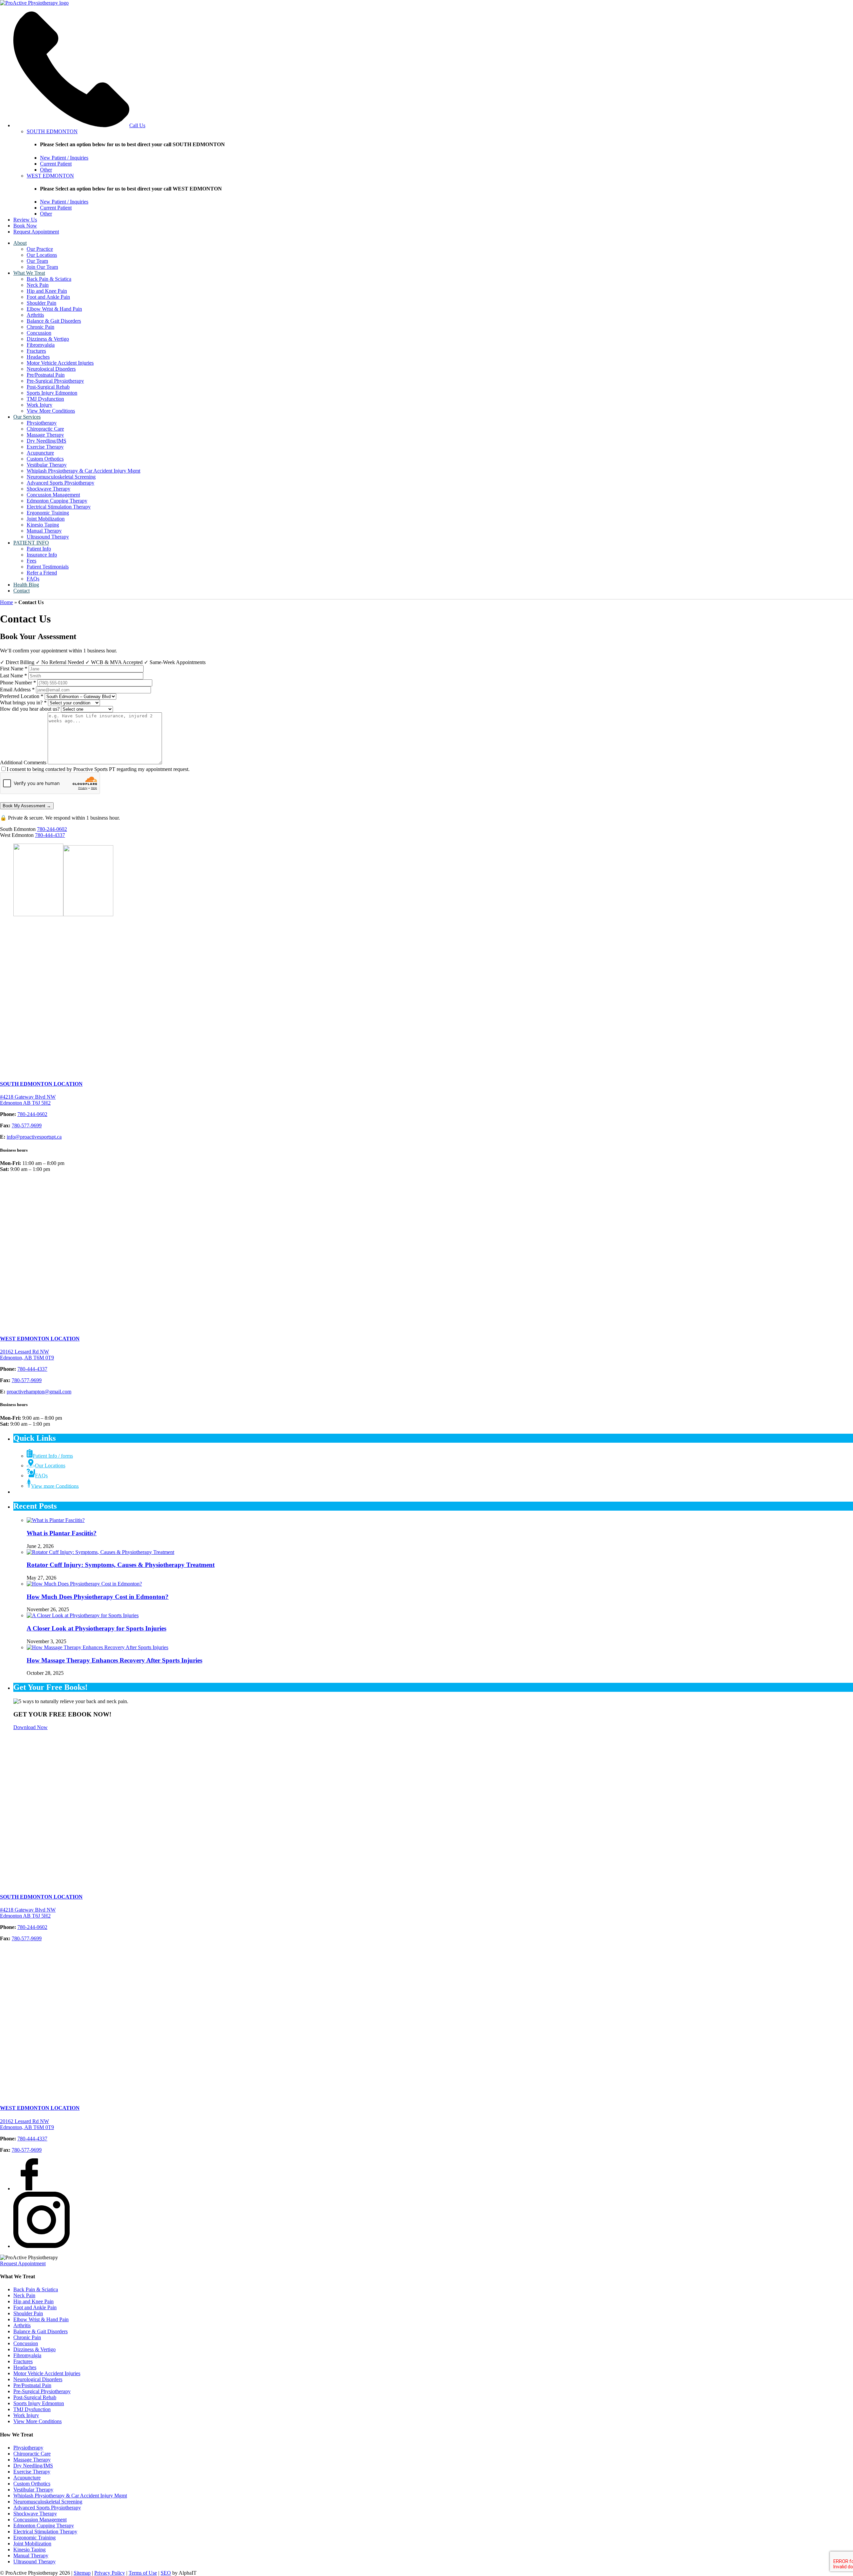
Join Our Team (42, 267)
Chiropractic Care (45, 429)
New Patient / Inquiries (64, 158)
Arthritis (35, 315)
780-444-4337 (50, 835)
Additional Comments (23, 762)
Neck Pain (38, 285)
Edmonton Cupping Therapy (57, 501)
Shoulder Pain (41, 303)
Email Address (17, 690)
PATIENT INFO (31, 543)
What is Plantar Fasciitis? (62, 1533)
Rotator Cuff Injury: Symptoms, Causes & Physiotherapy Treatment (121, 1565)
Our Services (27, 417)
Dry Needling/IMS (46, 441)
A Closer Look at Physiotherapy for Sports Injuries (96, 1628)
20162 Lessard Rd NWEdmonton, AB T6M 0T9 (27, 1355)
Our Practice (40, 249)
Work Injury (39, 405)
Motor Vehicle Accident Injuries (60, 363)
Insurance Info (42, 555)
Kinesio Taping (43, 525)
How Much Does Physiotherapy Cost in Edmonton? (98, 1597)
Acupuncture (40, 453)
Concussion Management (53, 495)
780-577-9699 (27, 1125)
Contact (21, 591)
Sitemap (82, 2573)
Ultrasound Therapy (48, 537)
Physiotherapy (42, 423)
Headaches (38, 357)
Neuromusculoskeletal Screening (61, 477)
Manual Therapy (44, 531)
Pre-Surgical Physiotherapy (55, 381)
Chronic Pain (40, 327)
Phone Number (18, 683)
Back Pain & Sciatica (49, 279)
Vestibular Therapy (47, 465)
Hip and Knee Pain (47, 291)
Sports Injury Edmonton (52, 393)
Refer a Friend (42, 573)
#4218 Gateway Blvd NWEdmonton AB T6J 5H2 (28, 1100)
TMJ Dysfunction (45, 399)
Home (6, 602)
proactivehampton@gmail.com (39, 1392)
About (20, 243)
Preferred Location (22, 696)
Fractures (36, 351)
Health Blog (26, 585)
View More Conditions (51, 411)
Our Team (37, 261)
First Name (14, 669)
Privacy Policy (110, 2573)
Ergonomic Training (48, 513)
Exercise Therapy (45, 447)
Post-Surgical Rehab (48, 387)
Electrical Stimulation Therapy (59, 507)
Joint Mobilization (46, 519)
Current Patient (56, 164)
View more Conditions (55, 1486)
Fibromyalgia (41, 345)
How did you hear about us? (30, 709)
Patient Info (39, 549)
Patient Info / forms (53, 1456)
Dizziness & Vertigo (48, 339)
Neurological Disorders (51, 369)
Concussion (39, 333)
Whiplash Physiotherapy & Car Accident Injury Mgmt (83, 471)
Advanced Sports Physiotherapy (60, 483)
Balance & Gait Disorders (54, 321)
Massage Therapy (45, 435)
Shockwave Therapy (48, 489)
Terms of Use (143, 2573)
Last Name (13, 676)
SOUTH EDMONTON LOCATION (41, 1084)
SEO (166, 2573)
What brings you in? (23, 703)
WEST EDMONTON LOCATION (40, 1339)
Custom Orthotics (45, 459)
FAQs (33, 579)
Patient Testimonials (48, 567)
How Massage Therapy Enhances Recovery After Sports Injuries (114, 1660)
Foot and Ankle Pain (48, 297)
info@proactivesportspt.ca (34, 1137)
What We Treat (29, 273)
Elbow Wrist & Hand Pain (54, 309)
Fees (31, 561)
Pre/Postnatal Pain (46, 375)
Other (46, 170)
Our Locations (42, 255)
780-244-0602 (52, 829)
